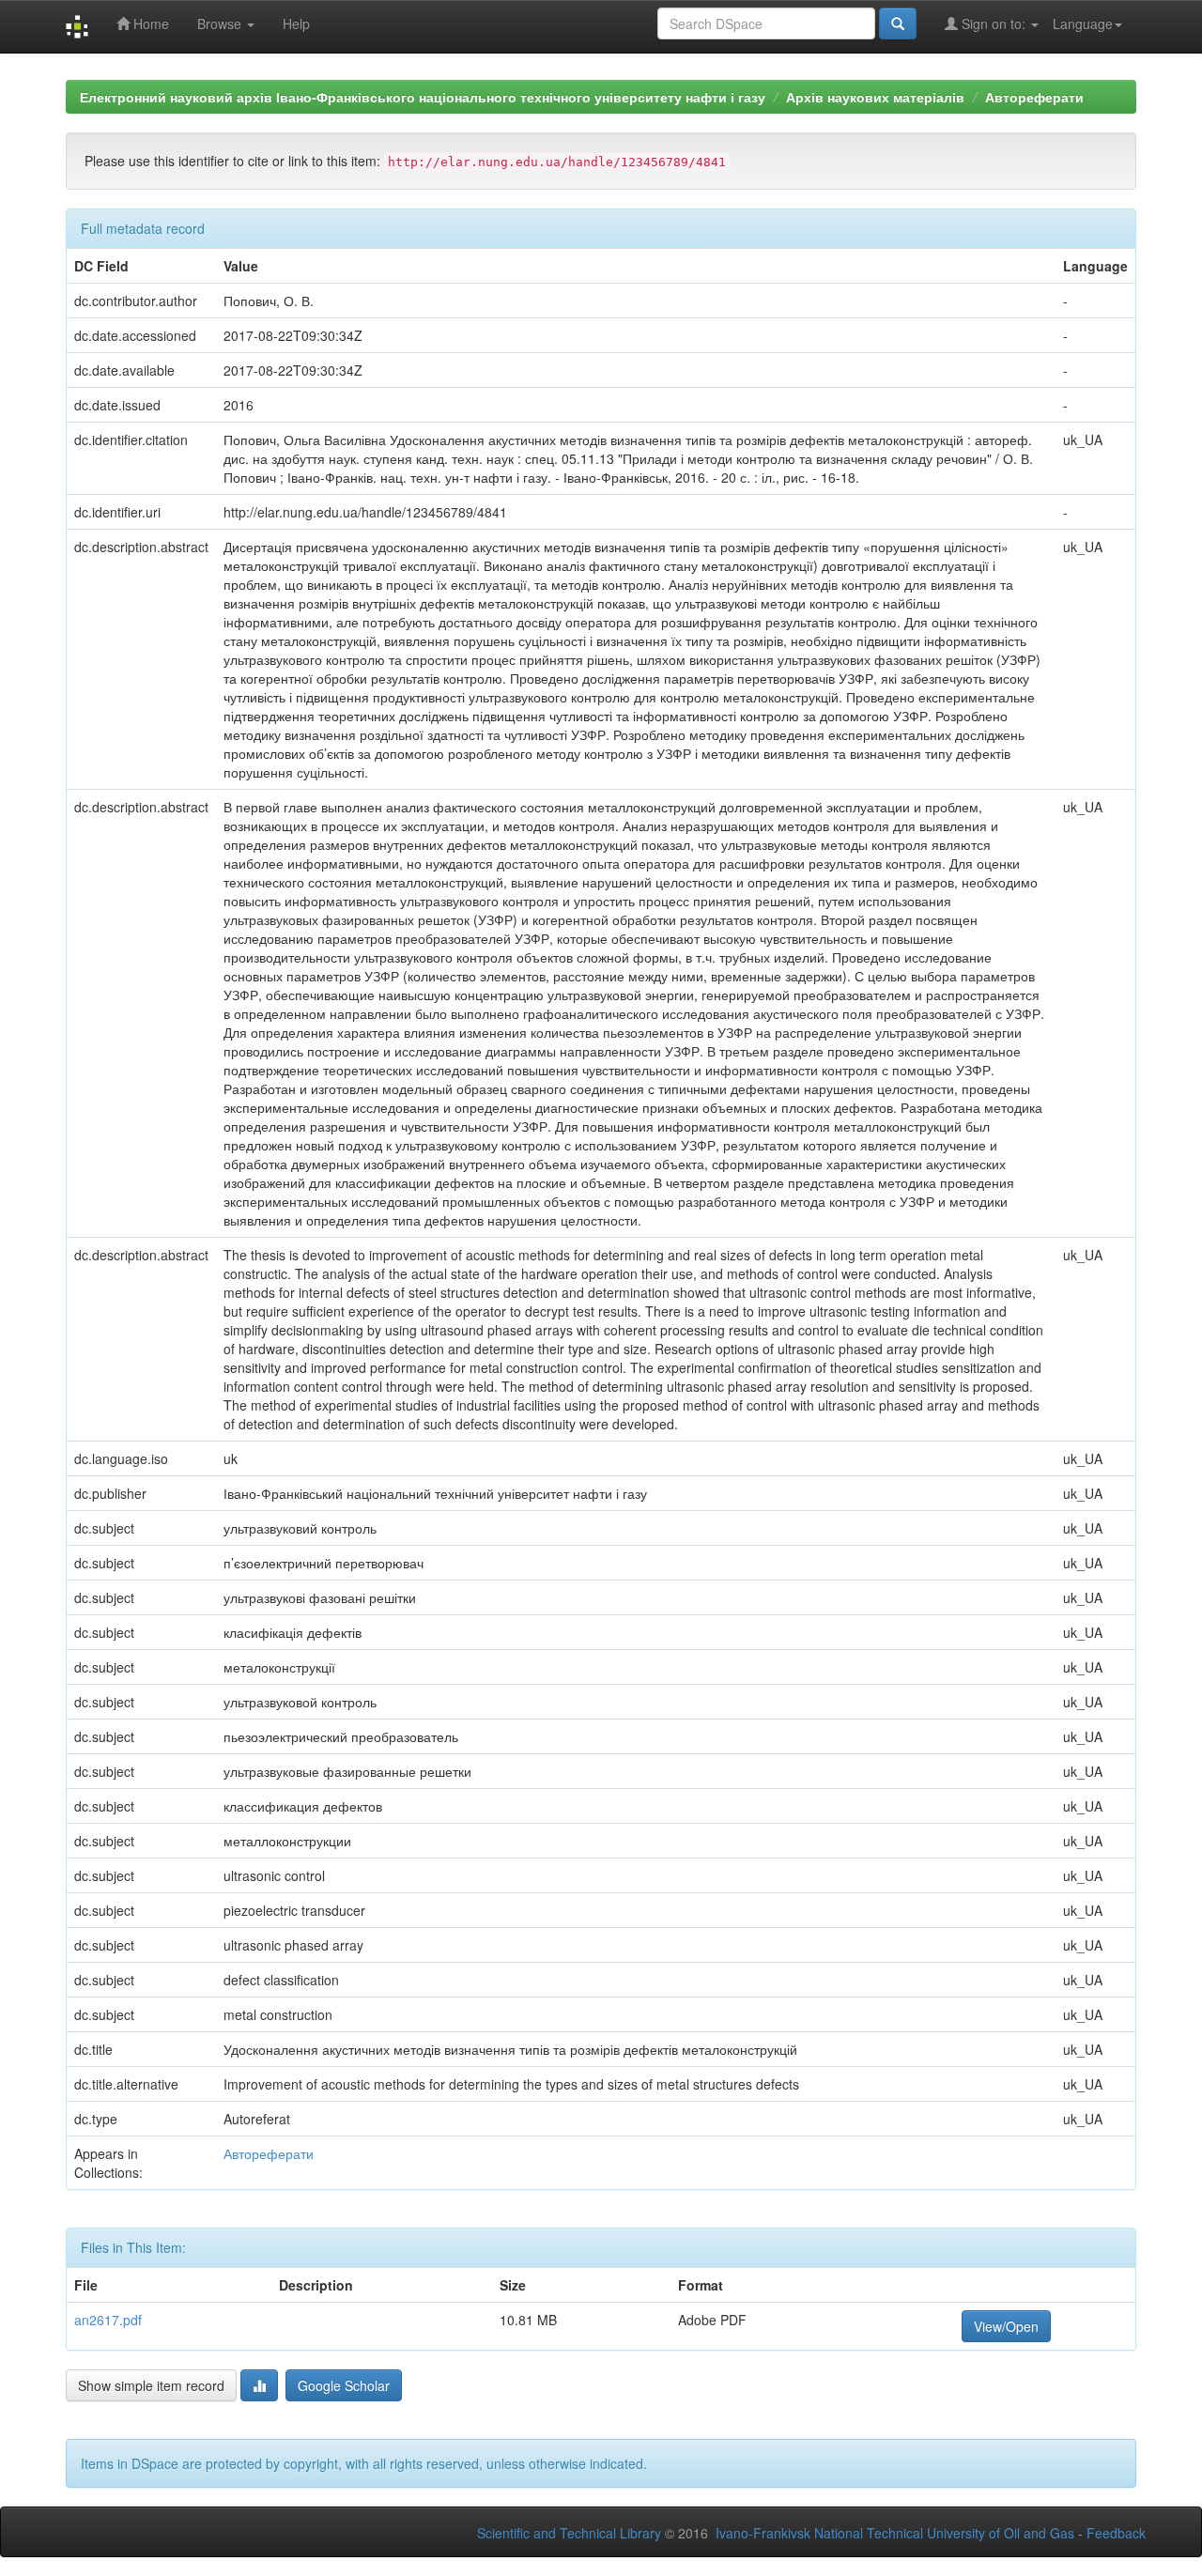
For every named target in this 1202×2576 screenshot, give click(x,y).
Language (1083, 23)
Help (296, 23)
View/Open (1006, 2326)
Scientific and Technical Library (569, 2533)
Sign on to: (994, 23)
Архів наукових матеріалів (875, 97)
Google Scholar (344, 2385)
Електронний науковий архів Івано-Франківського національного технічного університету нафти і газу (423, 97)
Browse (221, 23)
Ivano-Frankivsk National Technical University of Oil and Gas (895, 2533)
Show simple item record (151, 2385)
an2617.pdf (108, 2320)
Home (149, 23)
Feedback (1116, 2533)
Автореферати (1034, 97)
